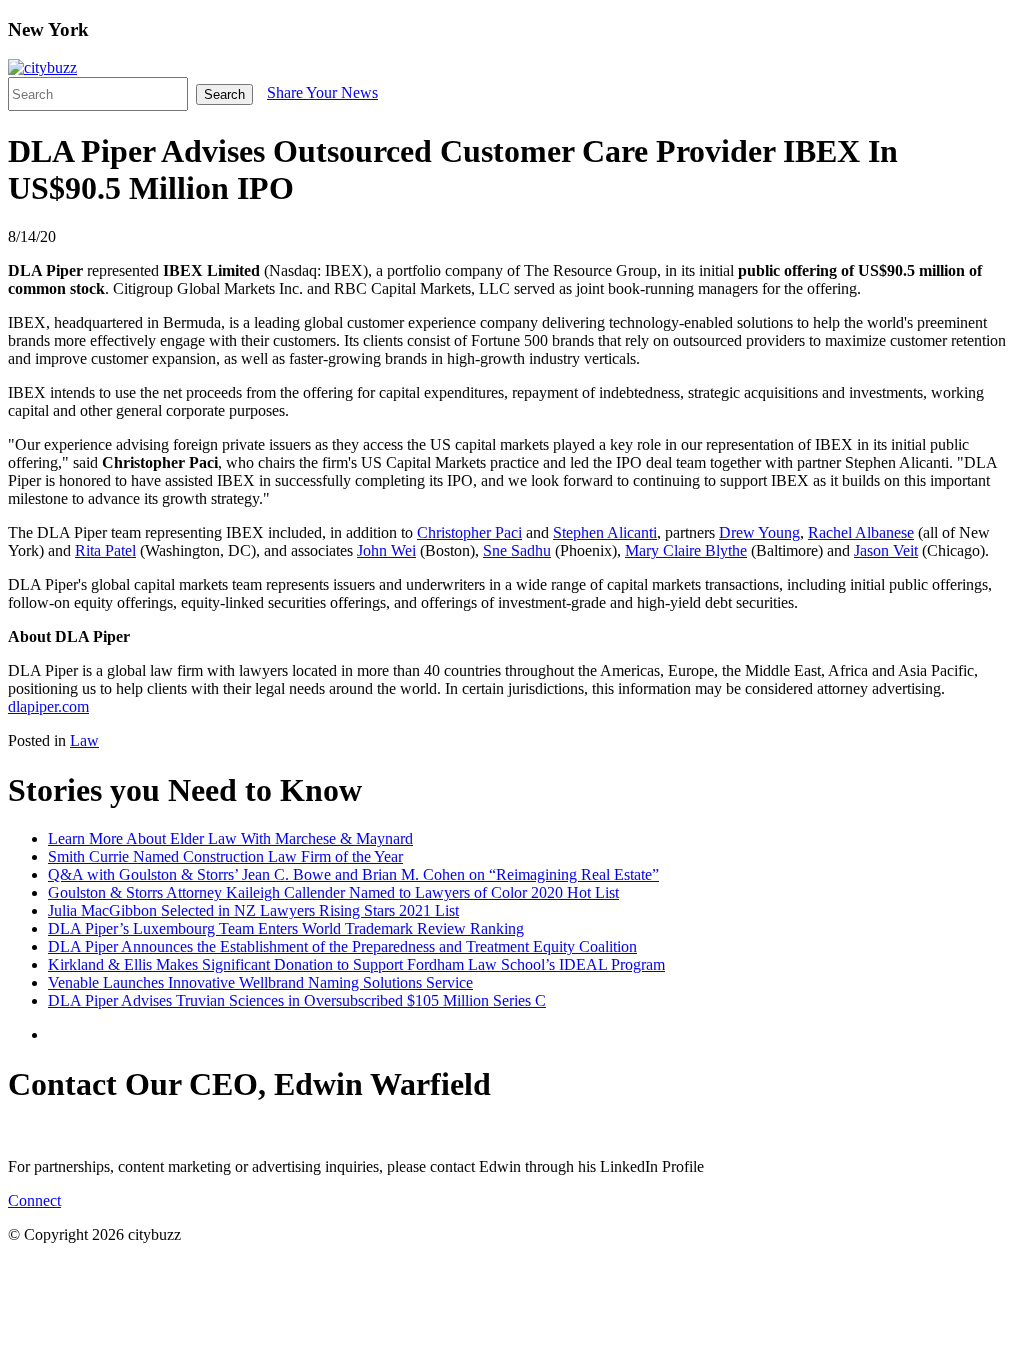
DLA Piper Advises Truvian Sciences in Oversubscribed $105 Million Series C (297, 1000)
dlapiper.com (48, 706)
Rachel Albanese (861, 532)
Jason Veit (886, 550)
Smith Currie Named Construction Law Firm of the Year (225, 856)
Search (224, 94)
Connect (34, 1200)
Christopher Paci (469, 532)
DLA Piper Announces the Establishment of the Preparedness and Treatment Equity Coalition (342, 946)
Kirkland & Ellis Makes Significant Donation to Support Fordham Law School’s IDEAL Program (356, 964)
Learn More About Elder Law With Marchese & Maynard (230, 838)
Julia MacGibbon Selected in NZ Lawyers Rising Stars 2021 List (253, 910)
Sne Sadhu (517, 550)
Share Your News (322, 92)
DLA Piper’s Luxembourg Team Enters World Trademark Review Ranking (286, 928)
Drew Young (759, 532)
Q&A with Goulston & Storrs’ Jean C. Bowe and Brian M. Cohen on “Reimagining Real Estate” (353, 874)
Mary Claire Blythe (686, 550)
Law (84, 740)
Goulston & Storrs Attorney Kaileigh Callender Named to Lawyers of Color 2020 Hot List (333, 892)
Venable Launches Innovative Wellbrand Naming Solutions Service (260, 982)
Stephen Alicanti (605, 532)
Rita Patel (105, 550)
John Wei (386, 550)
